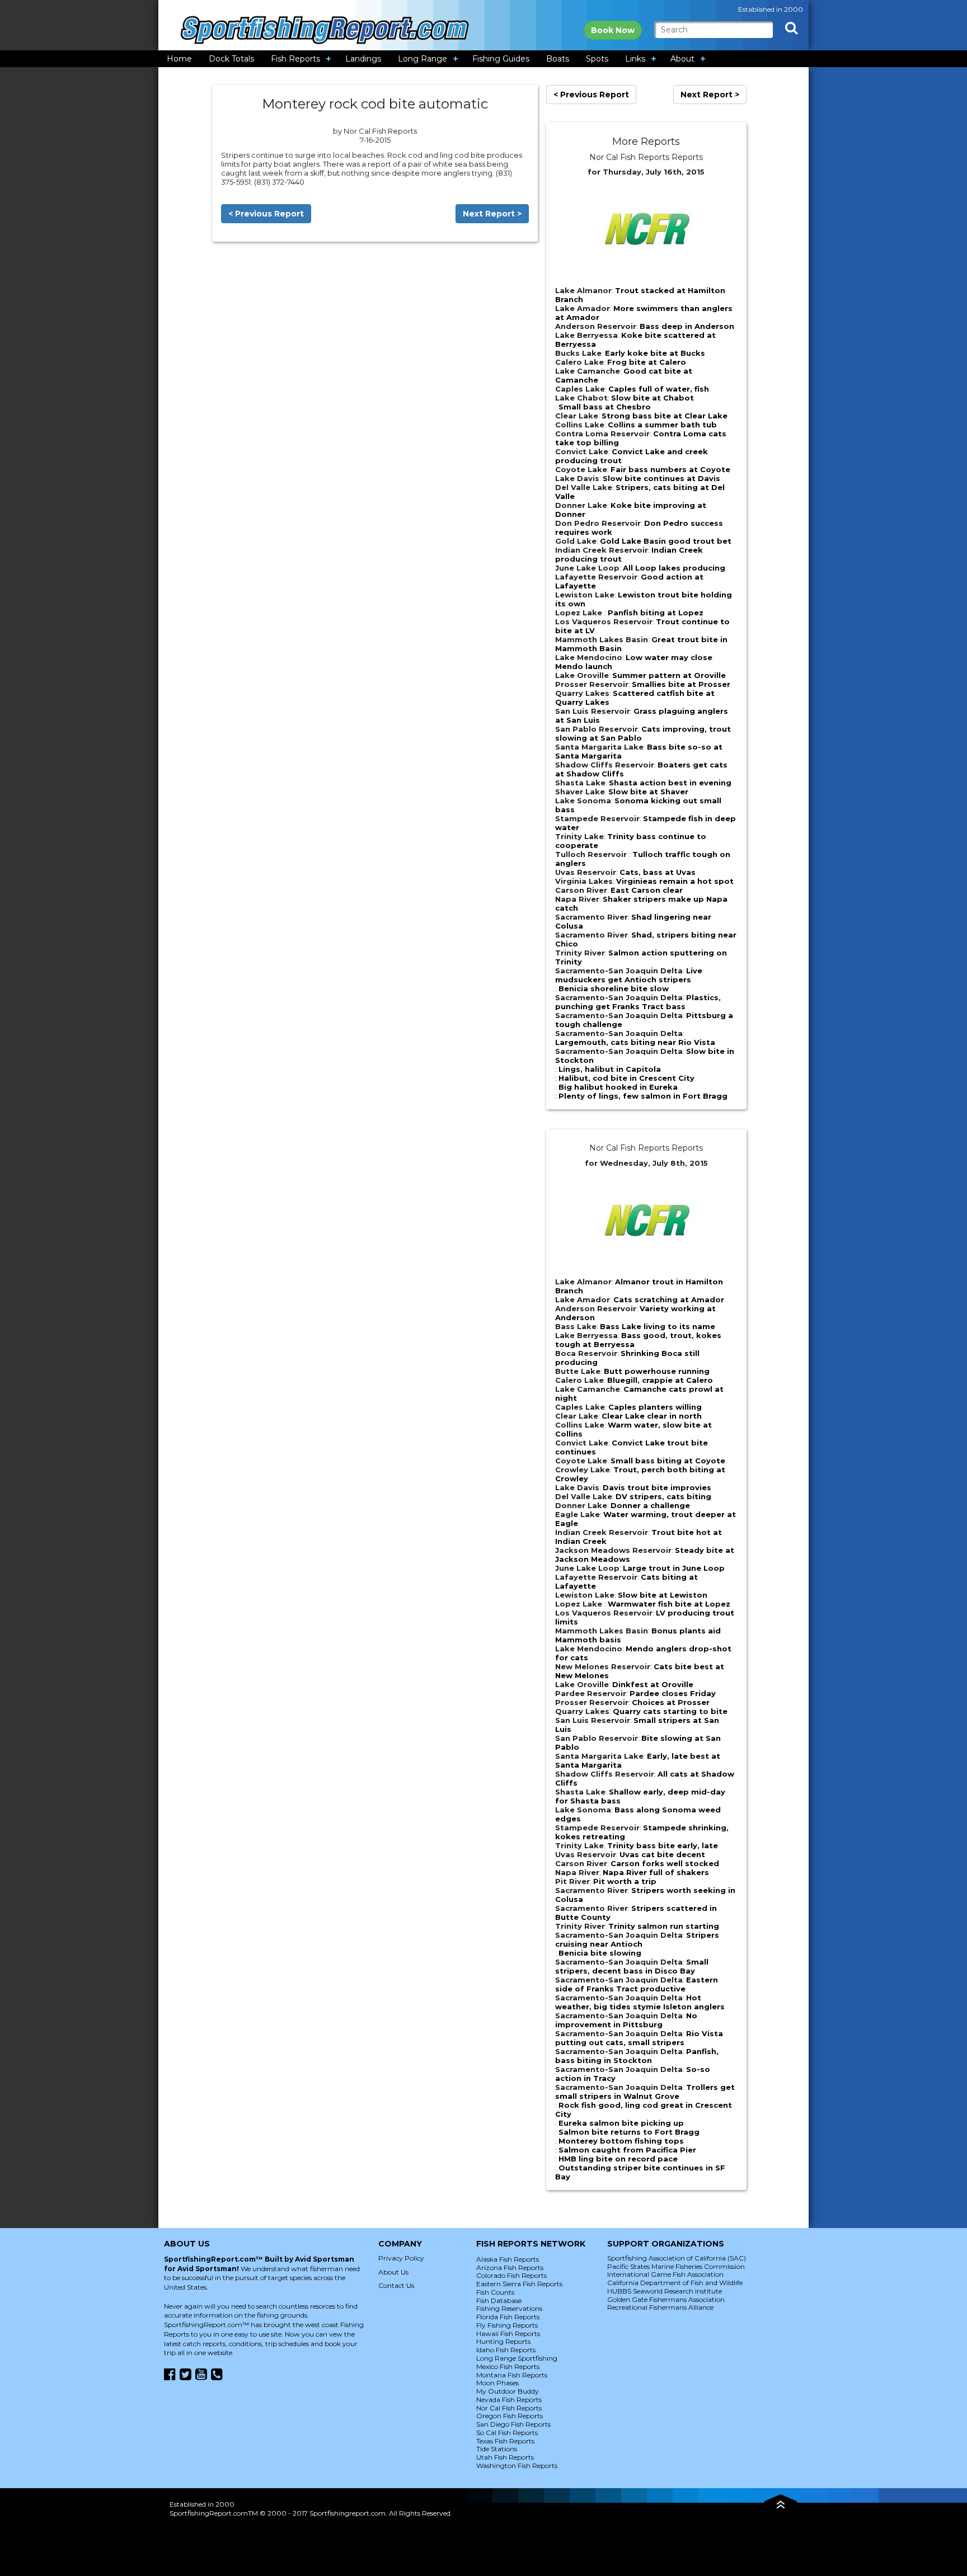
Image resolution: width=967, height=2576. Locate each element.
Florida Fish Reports (508, 2317)
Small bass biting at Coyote (668, 1461)
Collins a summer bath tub (662, 425)
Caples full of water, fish (659, 389)
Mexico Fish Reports (508, 2367)
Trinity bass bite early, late (663, 1845)
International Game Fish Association (665, 2274)
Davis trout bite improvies (657, 1487)
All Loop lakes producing (674, 568)
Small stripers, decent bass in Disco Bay (632, 1966)
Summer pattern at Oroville (669, 675)
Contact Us (396, 2285)
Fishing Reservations (509, 2308)
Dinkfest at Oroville (653, 1684)
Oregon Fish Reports (510, 2416)
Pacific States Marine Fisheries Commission (676, 2266)
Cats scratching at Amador (669, 1299)
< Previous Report (266, 214)
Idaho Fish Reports (506, 2350)
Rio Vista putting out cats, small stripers (639, 2038)
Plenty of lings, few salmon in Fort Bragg (643, 1096)
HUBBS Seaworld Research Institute (665, 2291)
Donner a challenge (650, 1505)
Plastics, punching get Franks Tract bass (638, 1002)
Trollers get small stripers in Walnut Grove (645, 2092)
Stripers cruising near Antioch (637, 1939)
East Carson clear (647, 890)
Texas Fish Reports (505, 2441)
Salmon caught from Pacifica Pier (627, 2150)
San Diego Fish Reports (513, 2424)
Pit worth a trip (625, 1881)
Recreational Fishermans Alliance (660, 2307)
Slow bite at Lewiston (663, 1595)
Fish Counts (495, 2292)
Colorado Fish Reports (511, 2275)
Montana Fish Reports (512, 2375)
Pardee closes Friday (673, 1693)
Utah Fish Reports (505, 2457)
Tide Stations (497, 2449)
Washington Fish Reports (517, 2466)
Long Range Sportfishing (517, 2358)
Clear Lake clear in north (652, 1416)
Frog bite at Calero (647, 362)
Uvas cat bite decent (662, 1854)
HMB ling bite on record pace (618, 2159)
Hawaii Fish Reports (508, 2334)
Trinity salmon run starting (664, 1926)
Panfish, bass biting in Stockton (637, 2056)
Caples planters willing (655, 1407)
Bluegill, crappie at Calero (660, 1380)
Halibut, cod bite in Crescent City (626, 1078)
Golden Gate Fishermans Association (666, 2299)
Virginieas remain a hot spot (675, 881)
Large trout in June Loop (674, 1568)
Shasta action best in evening (670, 783)
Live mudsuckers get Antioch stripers (629, 975)
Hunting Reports (503, 2341)
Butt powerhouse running (657, 1371)
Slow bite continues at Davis (661, 478)
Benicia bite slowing (600, 1953)
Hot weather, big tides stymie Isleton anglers (640, 2002)
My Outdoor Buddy (508, 2391)
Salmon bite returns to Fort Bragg (629, 2132)
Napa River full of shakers (656, 1872)
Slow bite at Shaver (648, 792)
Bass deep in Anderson (687, 326)
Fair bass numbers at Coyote (670, 469)
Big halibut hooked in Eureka (618, 1087)
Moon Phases (497, 2383)
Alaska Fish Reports (508, 2259)
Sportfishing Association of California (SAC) (677, 2258)
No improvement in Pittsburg (626, 2020)
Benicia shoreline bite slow (614, 988)
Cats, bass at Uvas (658, 872)
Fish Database (499, 2300)
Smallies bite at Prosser (681, 684)
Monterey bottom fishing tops (621, 2141)
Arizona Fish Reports (510, 2267)
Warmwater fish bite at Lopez (669, 1604)
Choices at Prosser (671, 1702)
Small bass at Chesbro (605, 407)
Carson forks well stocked (665, 1863)
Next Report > (492, 214)
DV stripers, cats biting (663, 1496)
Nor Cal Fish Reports (509, 2408)
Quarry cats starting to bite (670, 1711)
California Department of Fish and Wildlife (675, 2283)
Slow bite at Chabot (653, 398)
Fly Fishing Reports (507, 2325)
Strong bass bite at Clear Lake (665, 416)
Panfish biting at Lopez (656, 613)
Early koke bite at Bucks (655, 353)
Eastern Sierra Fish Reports (519, 2284)
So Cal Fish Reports (507, 2433)
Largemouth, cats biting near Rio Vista (635, 1042)
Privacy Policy (401, 2258)
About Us (393, 2272)
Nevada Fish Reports (509, 2400)
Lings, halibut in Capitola (610, 1069)
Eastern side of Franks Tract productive (637, 1984)
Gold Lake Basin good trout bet (666, 541)
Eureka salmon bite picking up (621, 2123)
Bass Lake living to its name (658, 1326)
